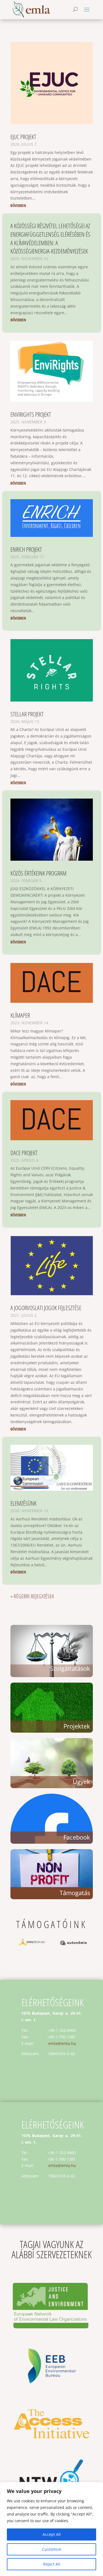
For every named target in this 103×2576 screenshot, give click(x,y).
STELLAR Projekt (27, 714)
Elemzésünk (23, 1503)
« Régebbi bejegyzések (32, 1596)
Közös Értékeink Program (38, 873)
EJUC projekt (23, 137)
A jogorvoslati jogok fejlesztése (46, 1308)
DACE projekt (24, 1153)
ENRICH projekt (26, 549)
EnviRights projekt (31, 414)
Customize (52, 2549)
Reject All (52, 2564)
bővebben (18, 205)
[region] (51, 2529)
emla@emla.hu (62, 2043)
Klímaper (20, 1015)
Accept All (52, 2534)
